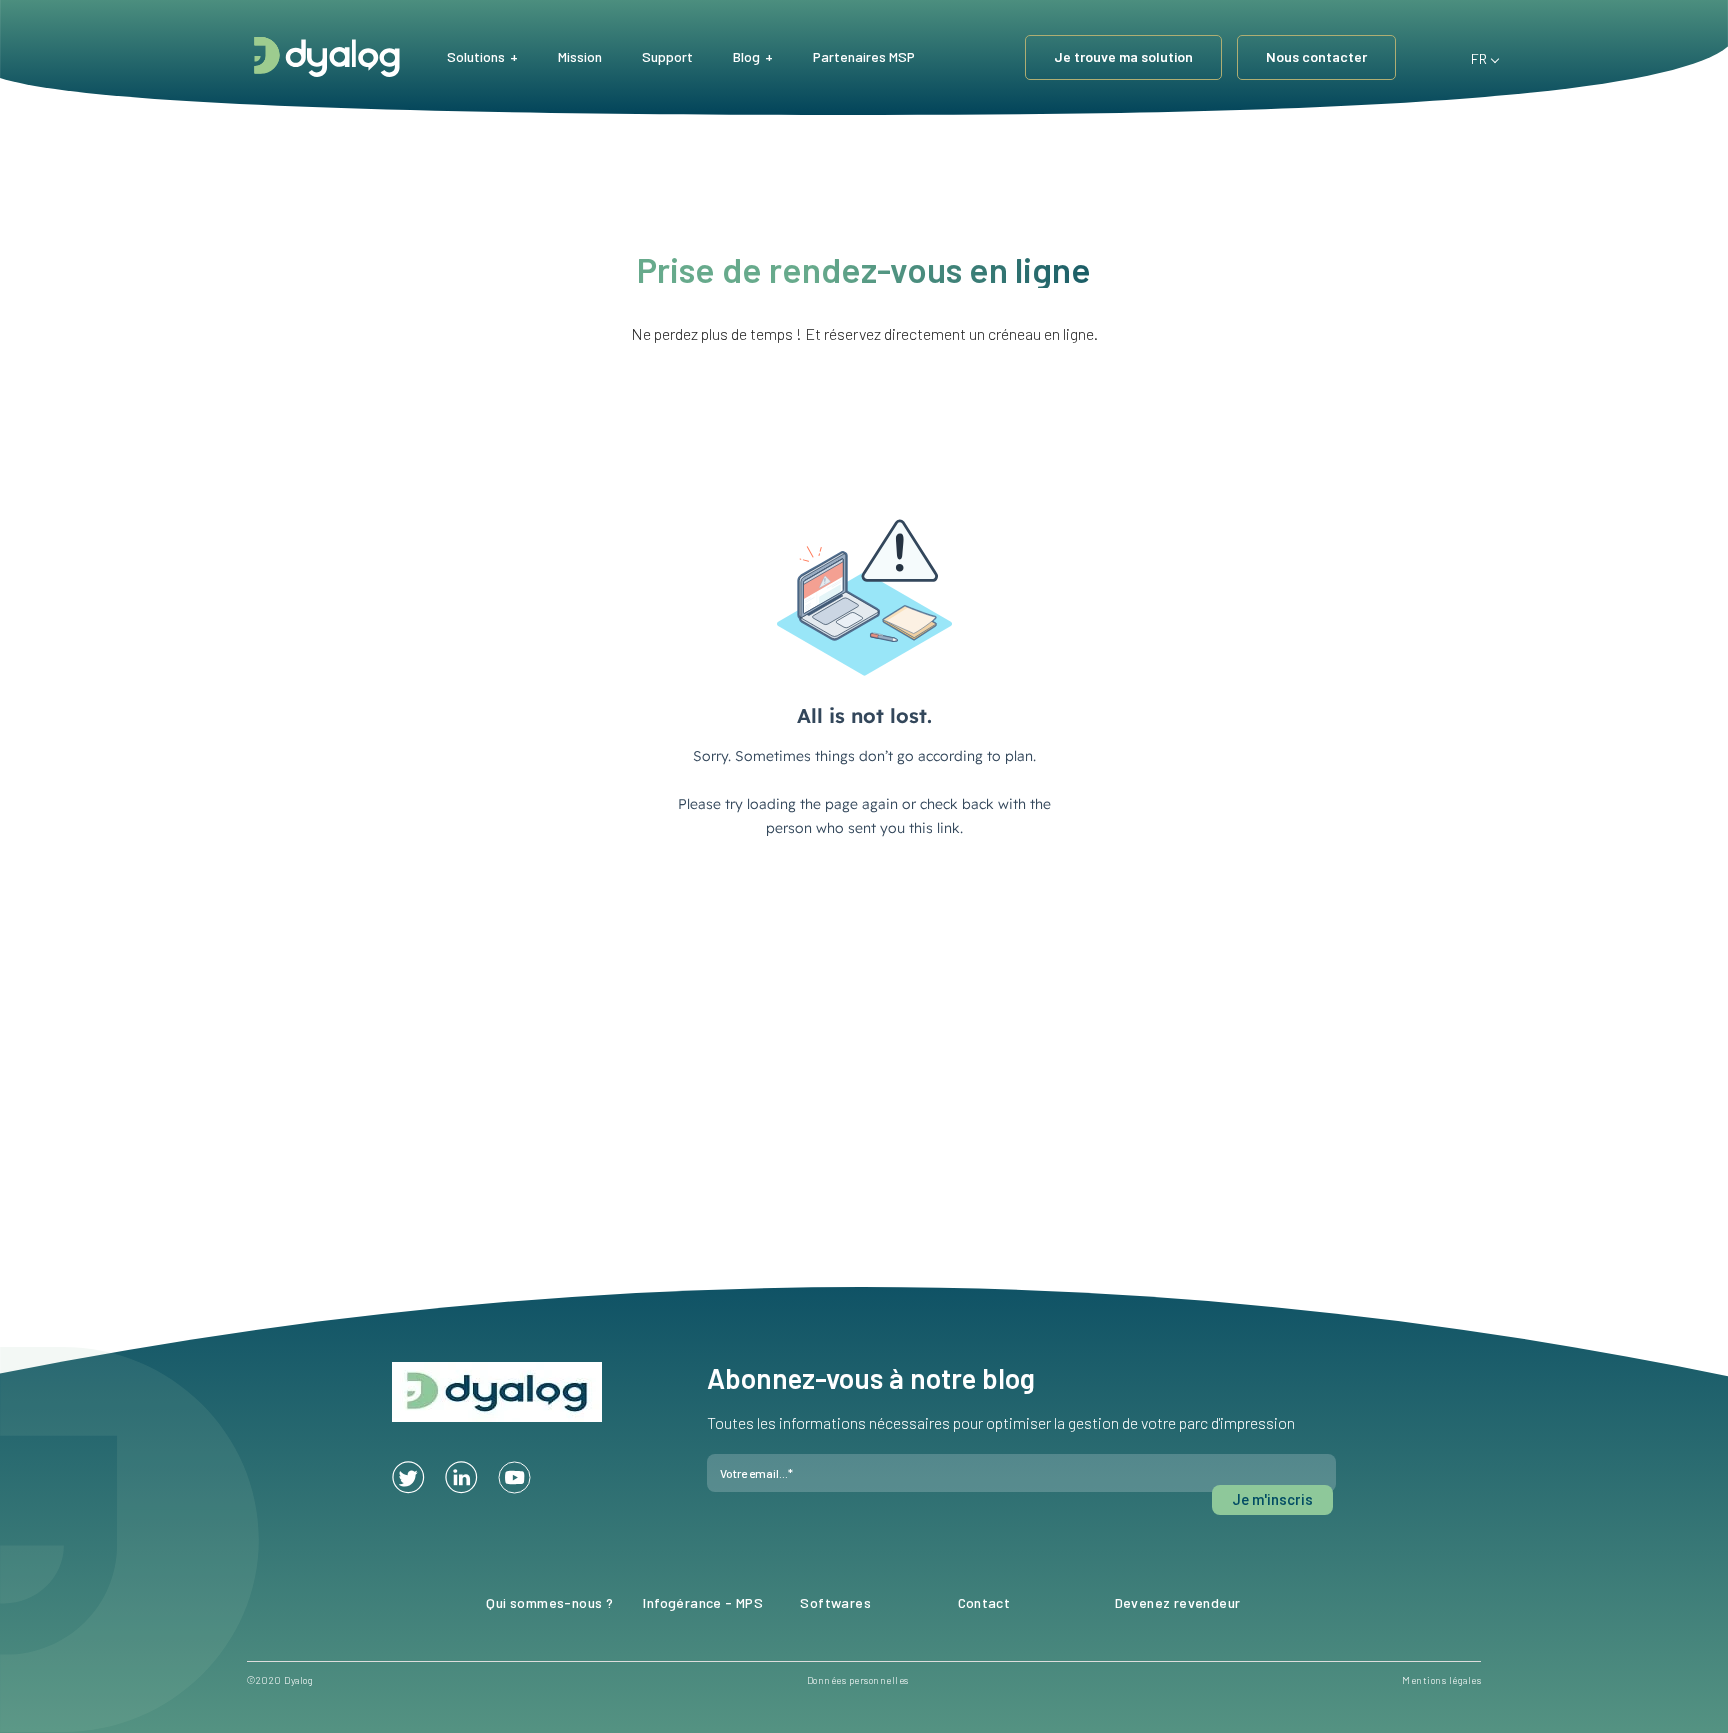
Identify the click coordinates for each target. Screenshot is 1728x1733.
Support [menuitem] (667, 56)
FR (1476, 55)
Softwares (835, 1602)
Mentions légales (1441, 1680)
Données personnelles (858, 1680)
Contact (984, 1602)
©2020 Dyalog (280, 1680)
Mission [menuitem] (580, 56)
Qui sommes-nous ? (549, 1602)
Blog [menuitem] (746, 56)
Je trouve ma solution (1123, 56)
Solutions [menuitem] (476, 56)
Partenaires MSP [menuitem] (864, 56)
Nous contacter (1316, 56)
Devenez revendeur (1178, 1602)
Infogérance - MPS (703, 1602)
